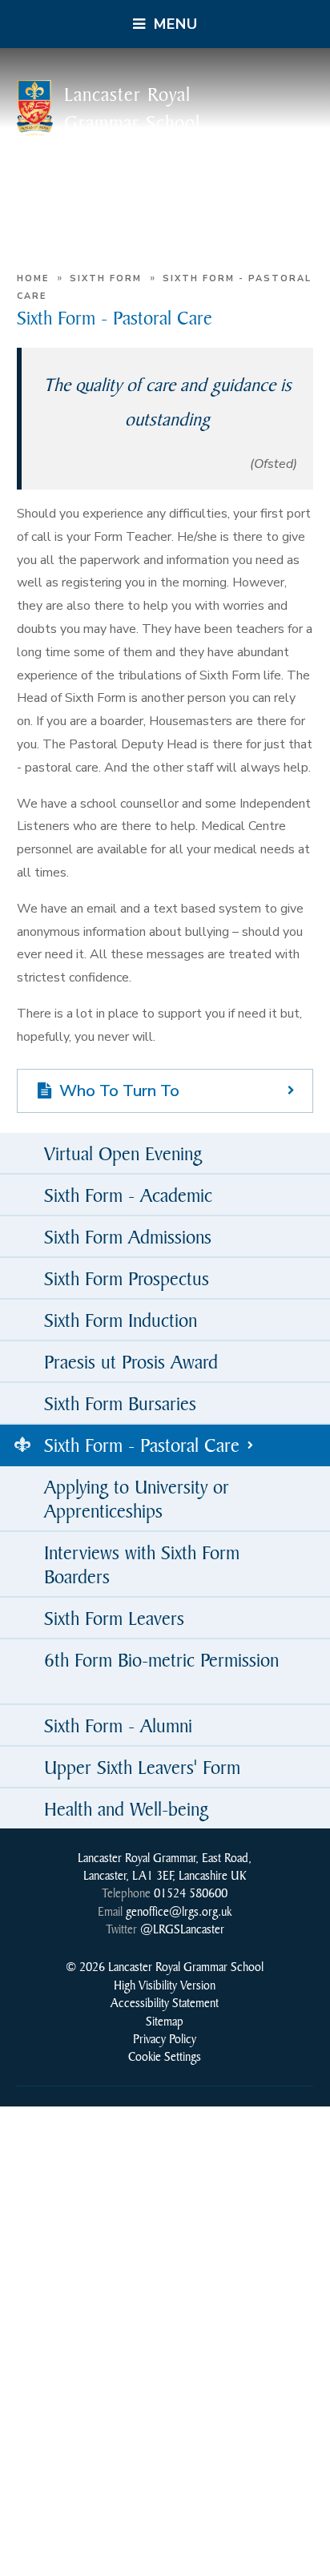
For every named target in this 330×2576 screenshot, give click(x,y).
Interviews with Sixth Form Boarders (142, 1564)
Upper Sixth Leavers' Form (142, 1767)
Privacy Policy (165, 2038)
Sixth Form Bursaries (120, 1403)
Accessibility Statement (165, 2002)
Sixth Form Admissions (128, 1236)
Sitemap (165, 2021)
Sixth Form (106, 278)
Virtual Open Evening (123, 1153)
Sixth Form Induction (121, 1320)
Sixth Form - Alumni (118, 1725)
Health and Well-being (126, 1808)
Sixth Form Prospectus (127, 1278)
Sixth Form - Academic (128, 1195)
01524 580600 (191, 1893)
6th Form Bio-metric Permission (161, 1659)
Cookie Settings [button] (165, 2056)
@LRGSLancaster (182, 1929)
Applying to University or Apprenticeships (137, 1498)
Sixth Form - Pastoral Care (142, 1445)
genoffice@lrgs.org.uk (179, 1911)
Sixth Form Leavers (114, 1618)
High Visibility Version (165, 1985)
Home (33, 278)
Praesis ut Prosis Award (131, 1361)
